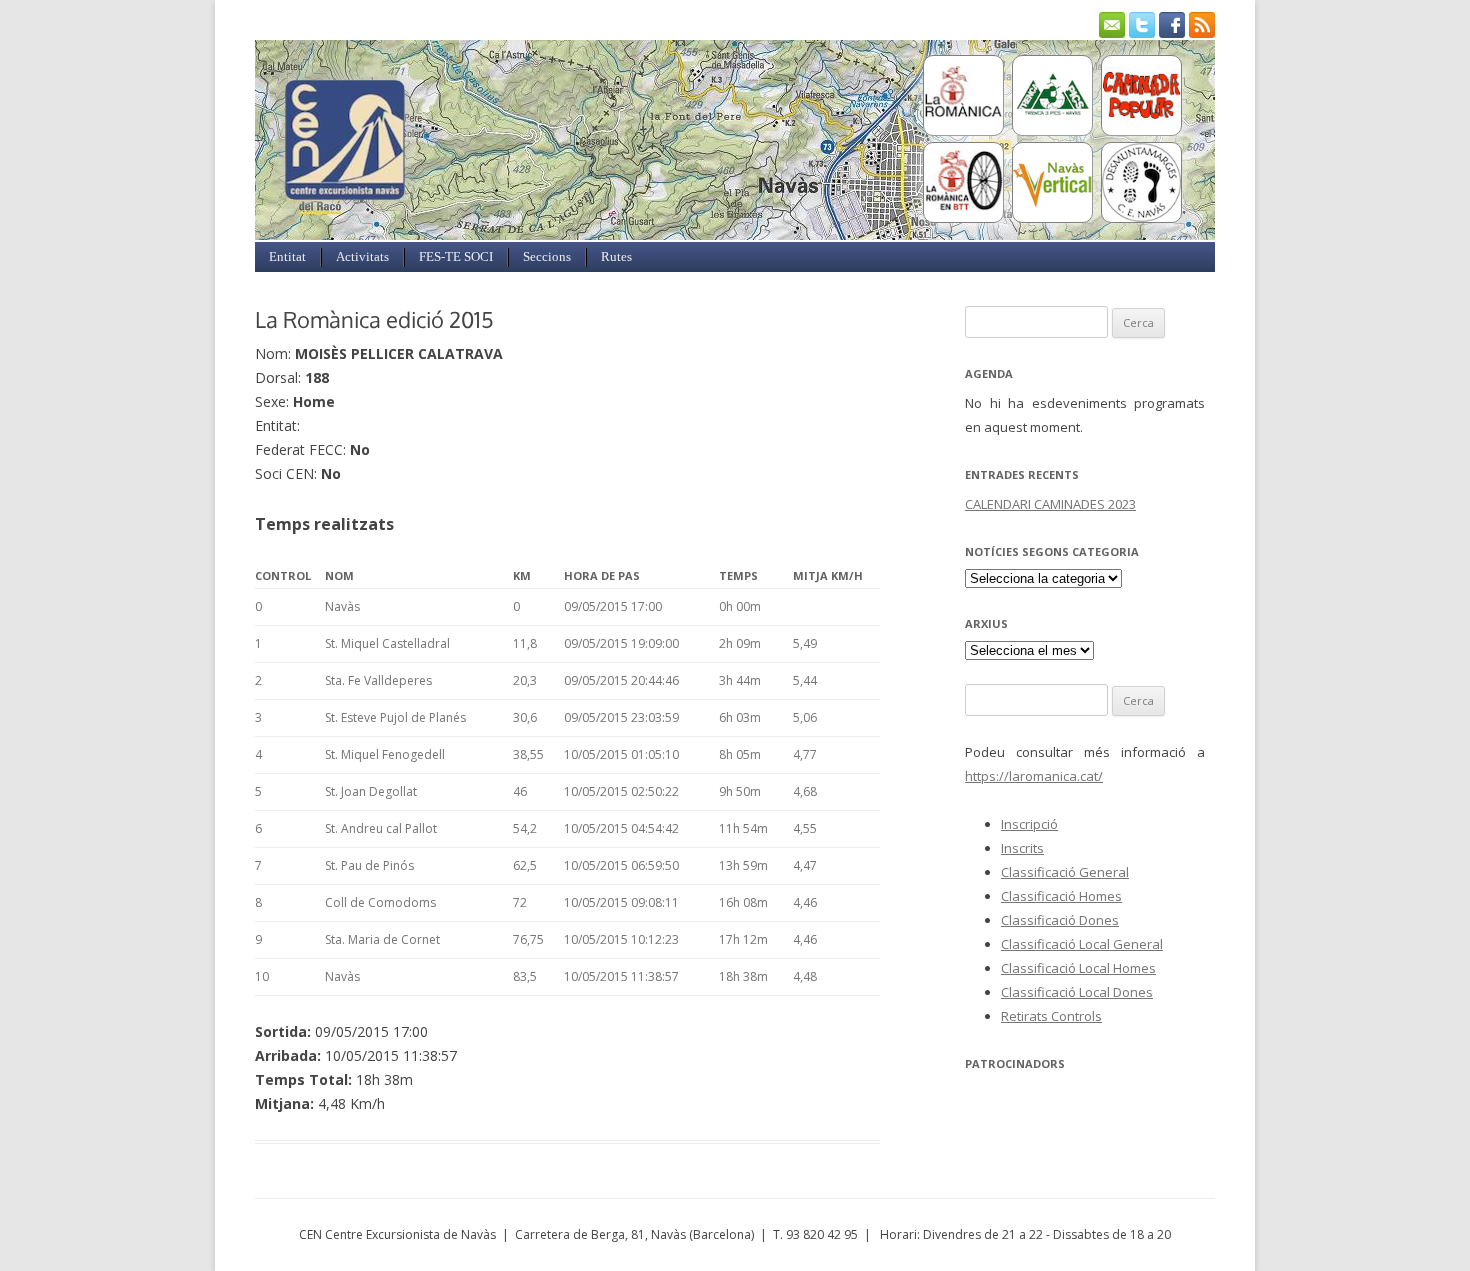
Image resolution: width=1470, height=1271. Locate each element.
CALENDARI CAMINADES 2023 (1050, 504)
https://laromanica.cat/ (1034, 776)
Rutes (616, 256)
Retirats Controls (1051, 1016)
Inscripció (1029, 824)
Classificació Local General (1082, 944)
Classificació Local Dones (1077, 992)
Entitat (287, 256)
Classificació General (1065, 872)
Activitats (362, 256)
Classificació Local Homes (1078, 968)
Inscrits (1022, 848)
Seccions (547, 256)
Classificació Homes (1061, 896)
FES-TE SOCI (456, 256)
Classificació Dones (1060, 920)
